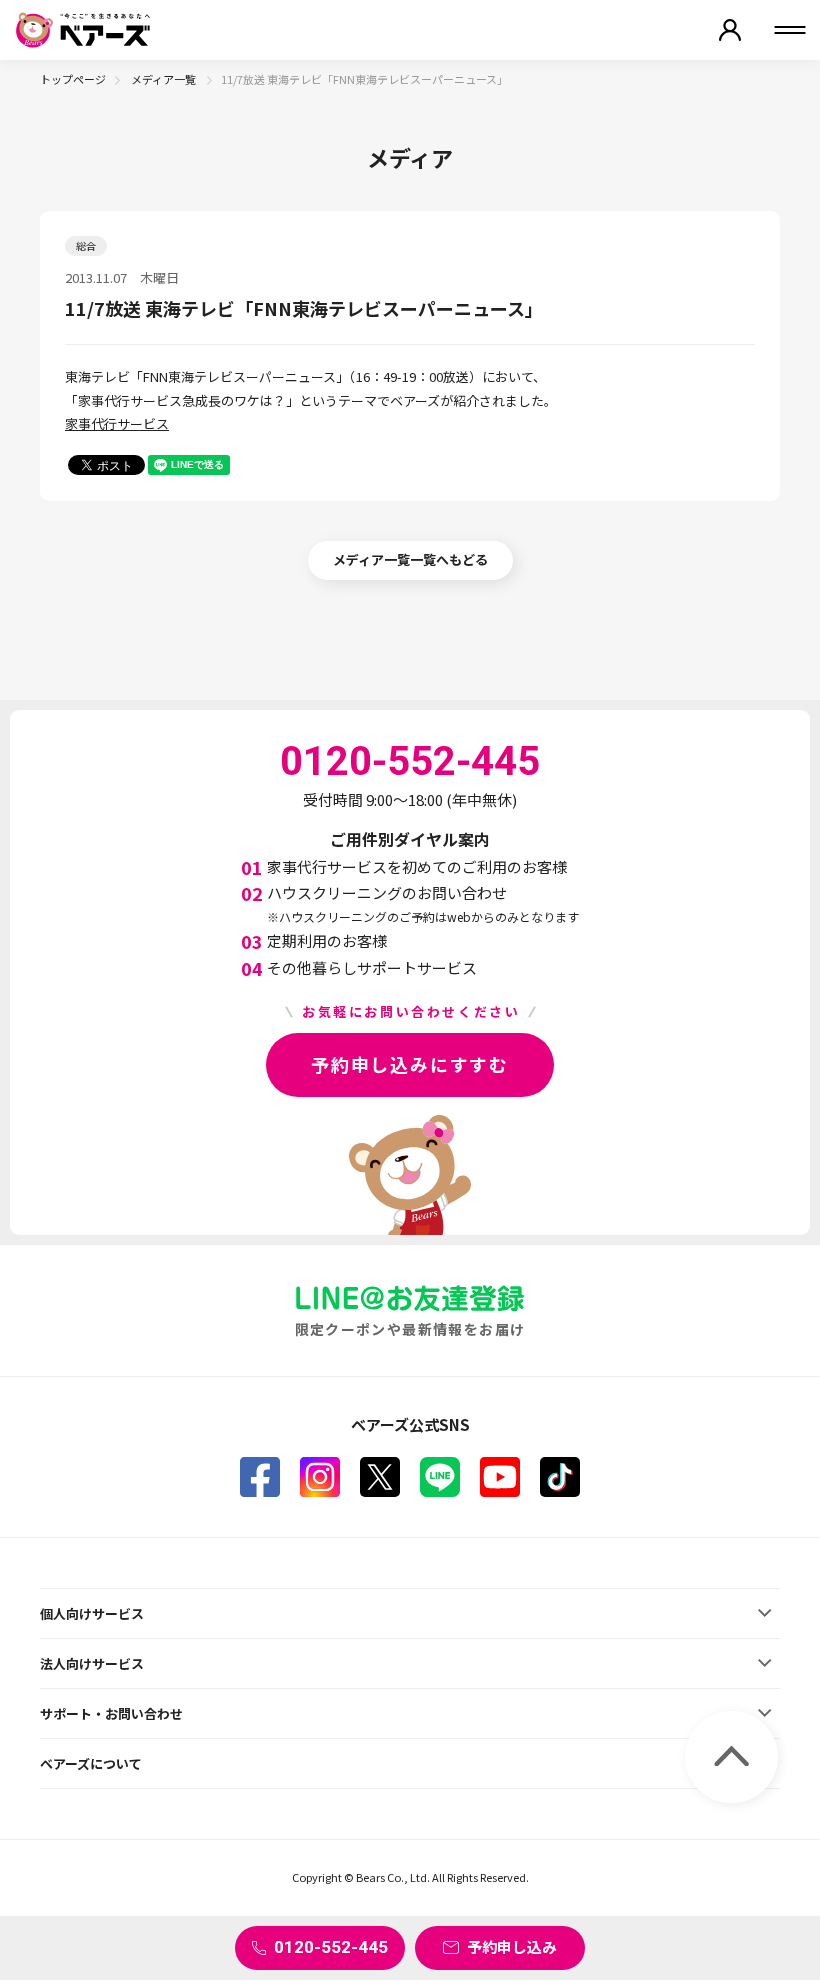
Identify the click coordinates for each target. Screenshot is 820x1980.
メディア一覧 (164, 79)
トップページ (73, 79)
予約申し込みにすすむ (410, 1064)
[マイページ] (730, 30)
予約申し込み (512, 1946)
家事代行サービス (117, 423)
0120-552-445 (331, 1947)
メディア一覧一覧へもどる (410, 559)
